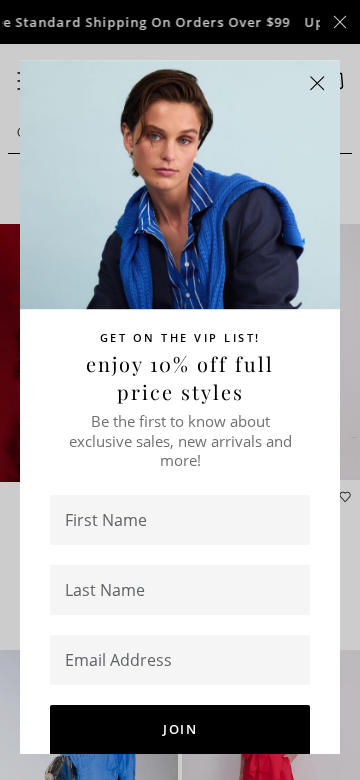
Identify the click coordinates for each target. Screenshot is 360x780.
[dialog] (180, 390)
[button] (317, 83)
